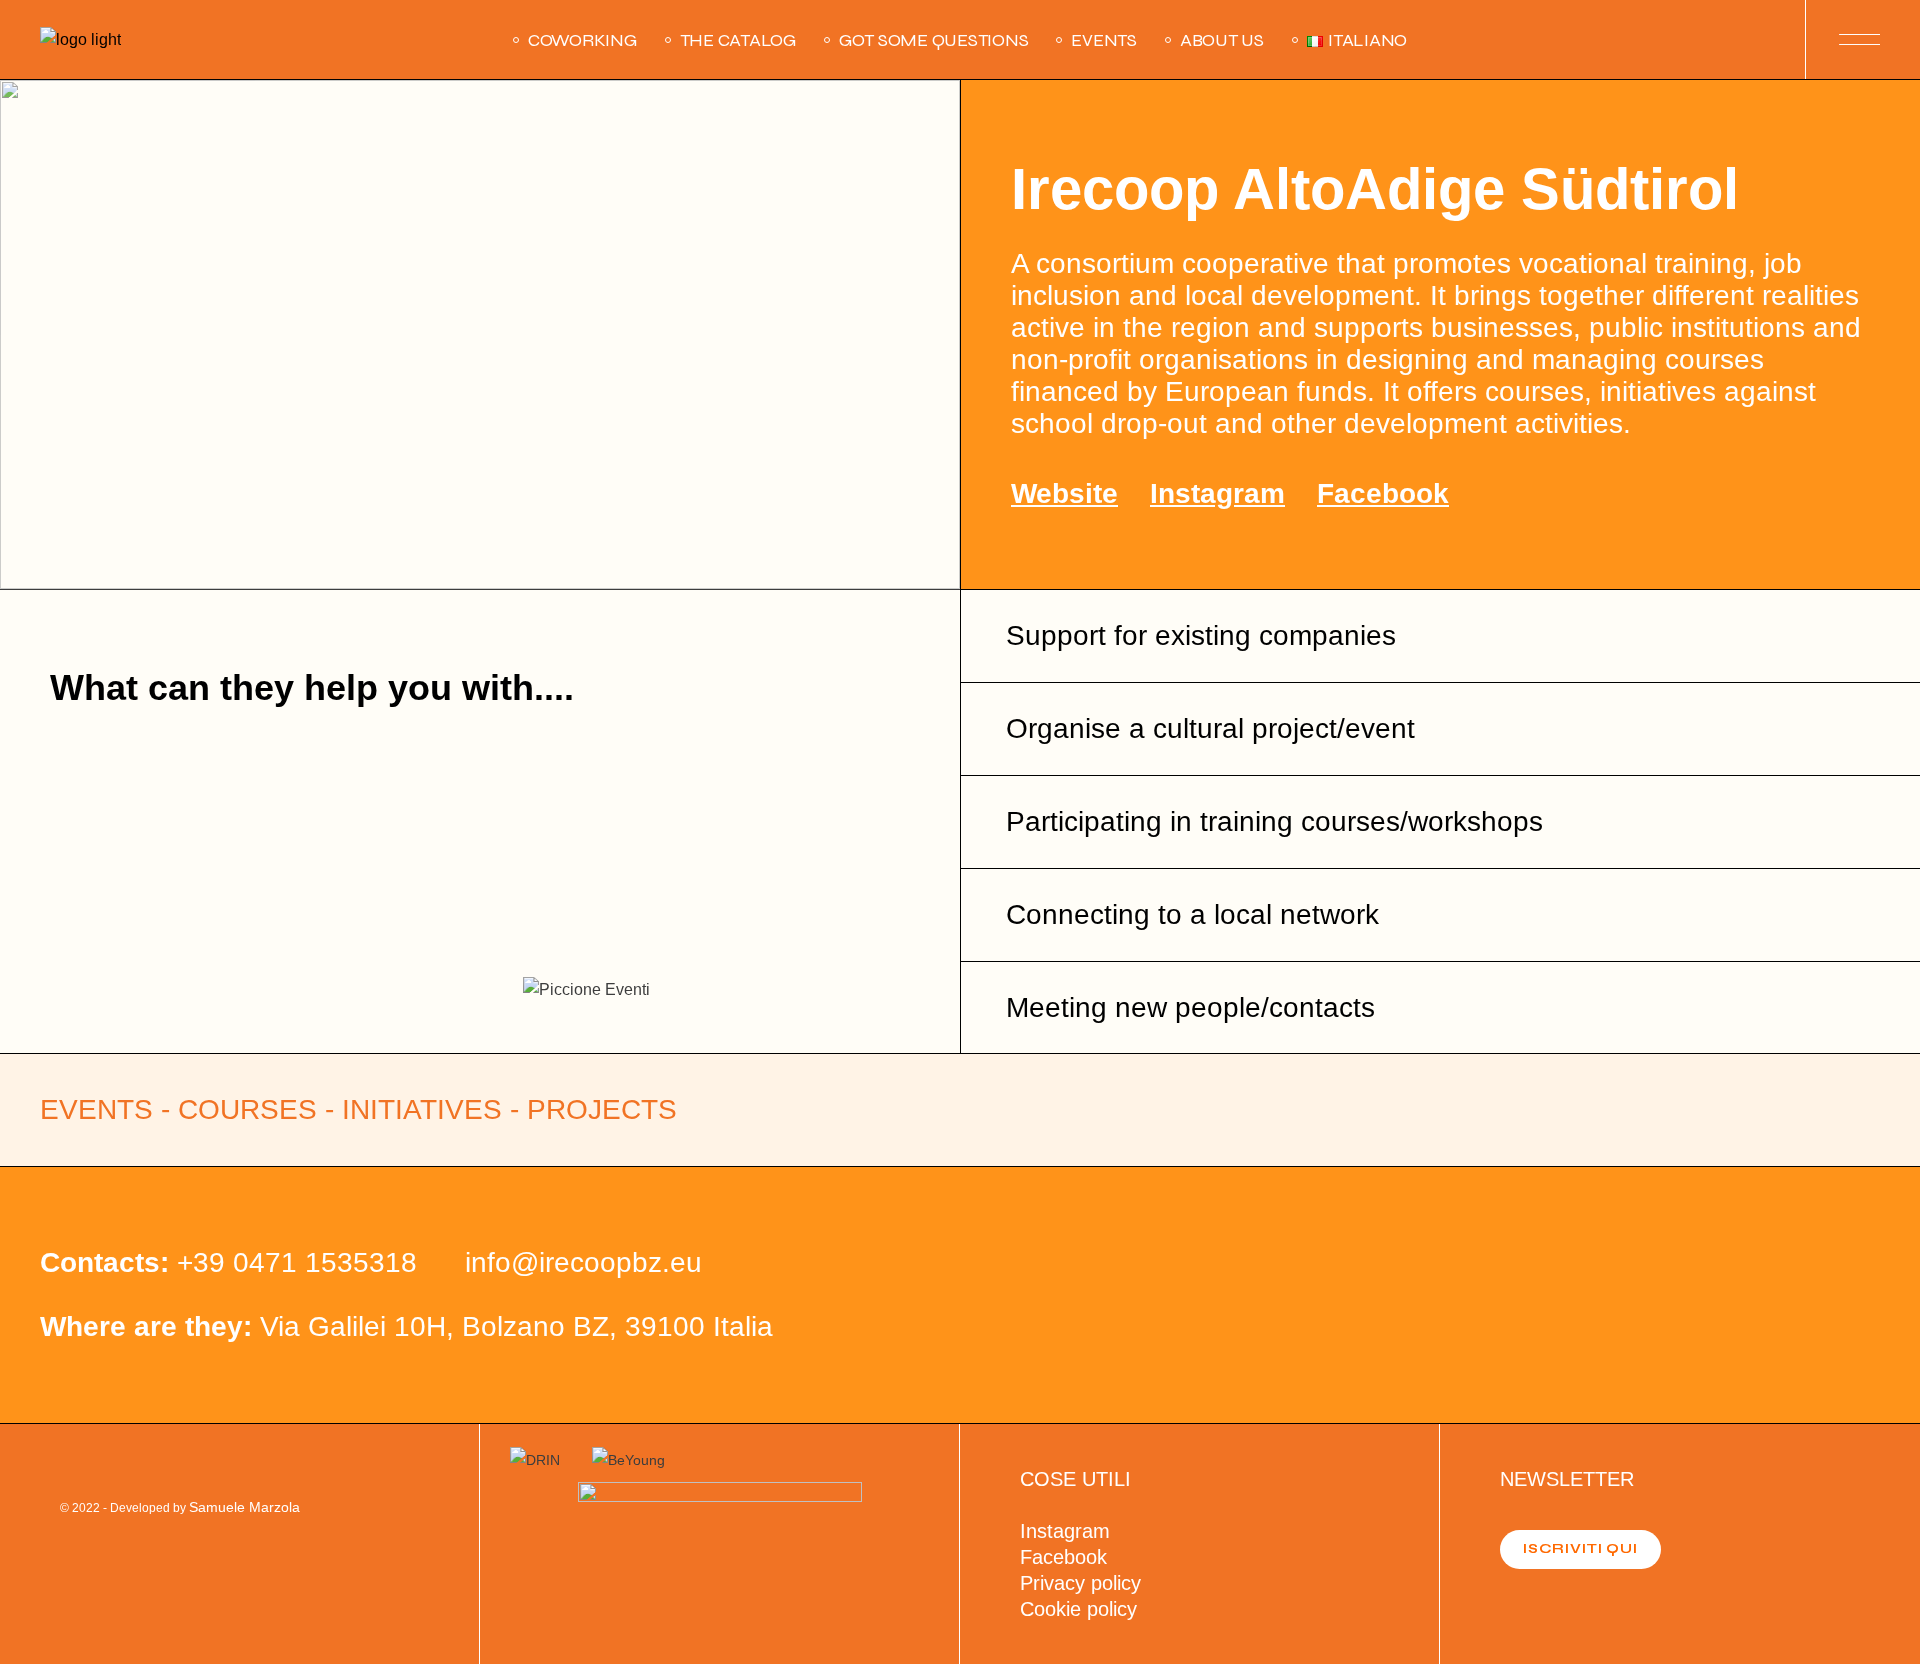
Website (1064, 493)
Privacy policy (1080, 1583)
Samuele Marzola (244, 1507)
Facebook (1383, 493)
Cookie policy (1078, 1609)
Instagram (1217, 493)
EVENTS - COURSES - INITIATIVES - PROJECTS (358, 1109)
